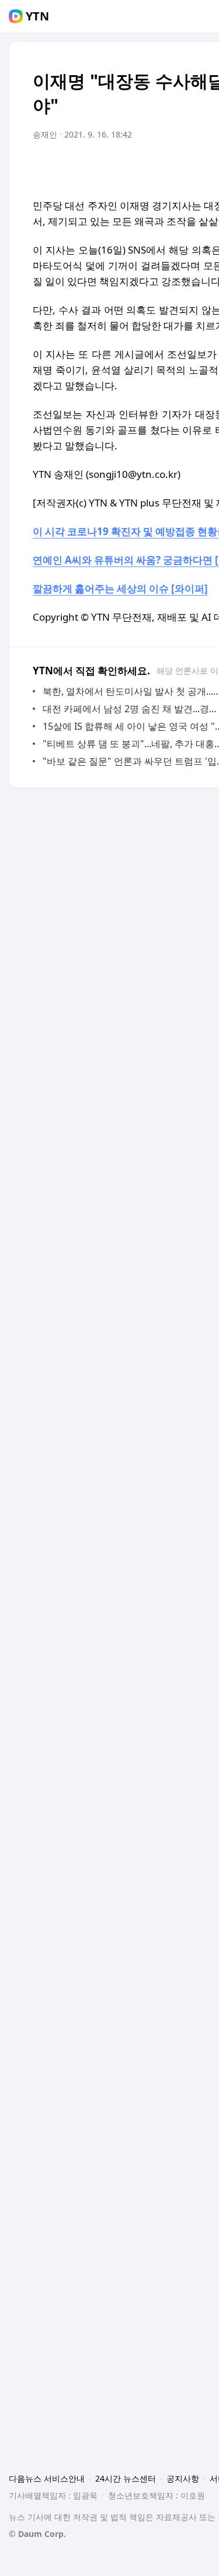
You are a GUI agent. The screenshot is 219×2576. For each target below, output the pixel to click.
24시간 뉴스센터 (126, 2478)
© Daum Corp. (37, 2534)
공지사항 (183, 2478)
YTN (37, 16)
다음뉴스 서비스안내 (47, 2478)
